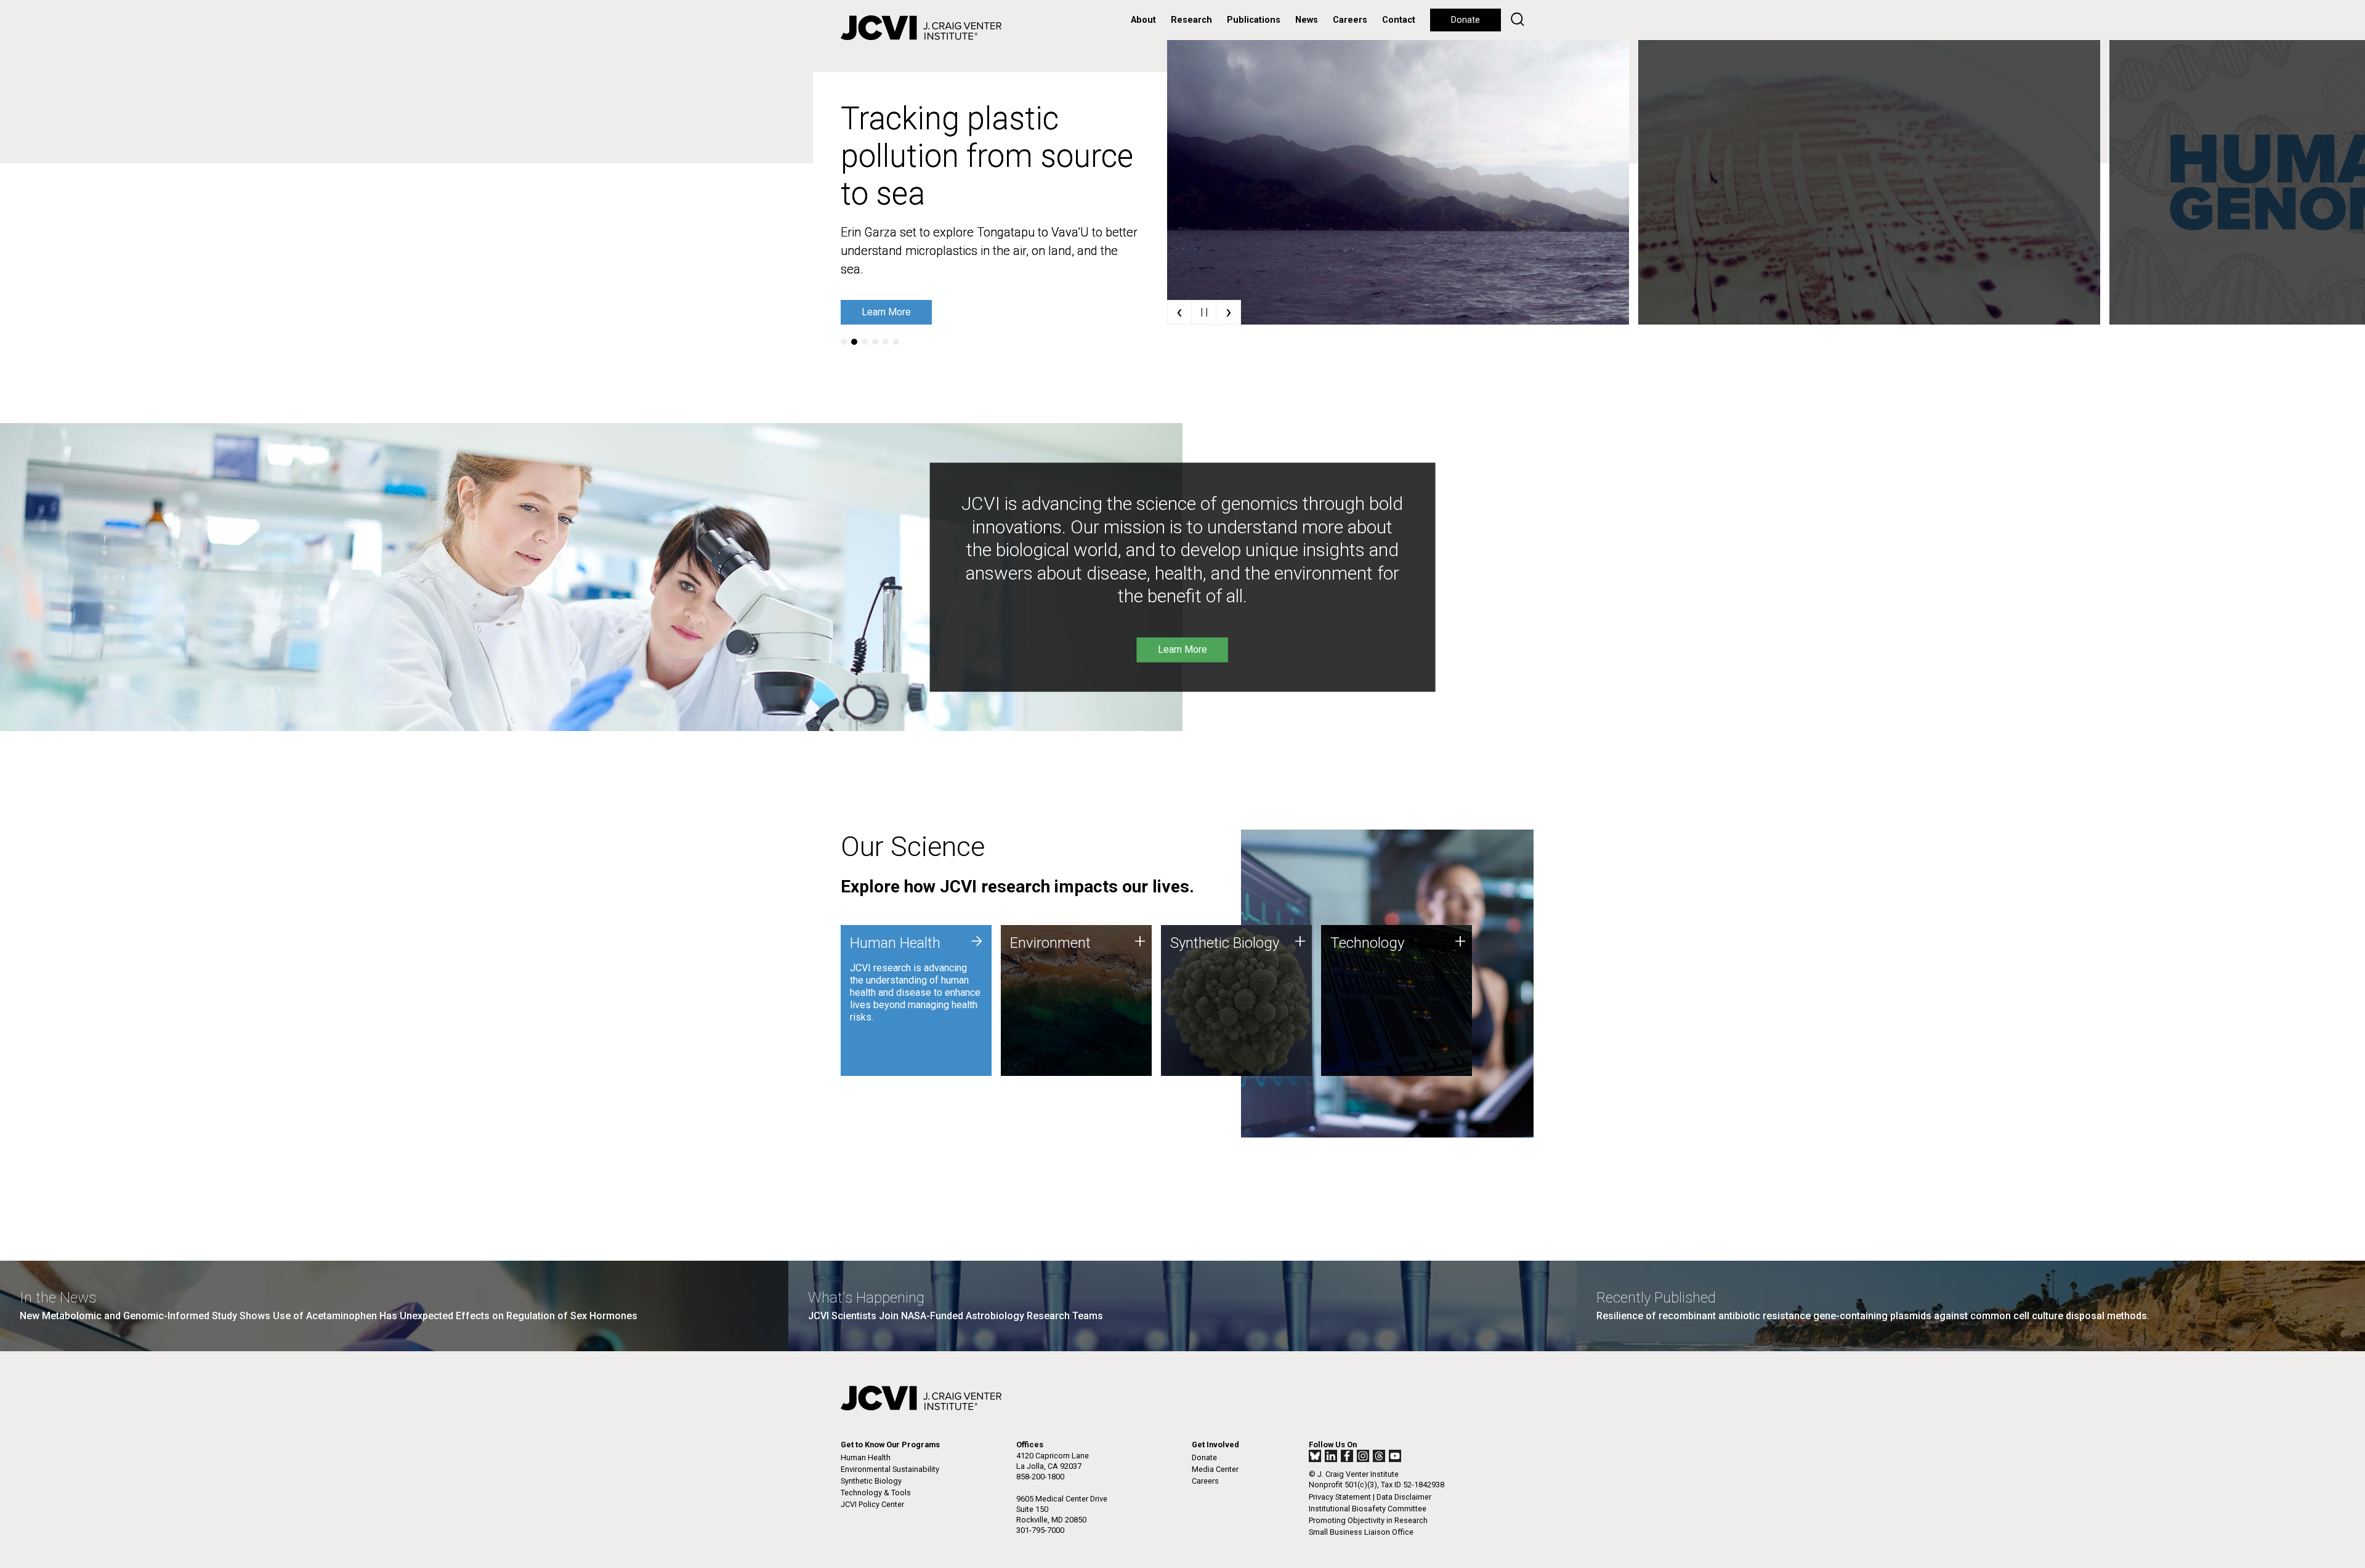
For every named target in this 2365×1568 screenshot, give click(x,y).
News (1307, 20)
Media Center (1215, 1469)
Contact (1399, 20)
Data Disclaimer (1404, 1497)
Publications (1254, 20)
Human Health (866, 1457)
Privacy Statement (1340, 1497)
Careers (1350, 20)
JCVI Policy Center (872, 1504)
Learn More (886, 312)
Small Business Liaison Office (1361, 1532)
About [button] (1143, 20)
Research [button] (1191, 20)
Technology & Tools (876, 1493)
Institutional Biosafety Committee (1368, 1509)
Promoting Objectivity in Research (1368, 1520)
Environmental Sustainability (890, 1469)
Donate (1465, 20)
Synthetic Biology (871, 1481)
